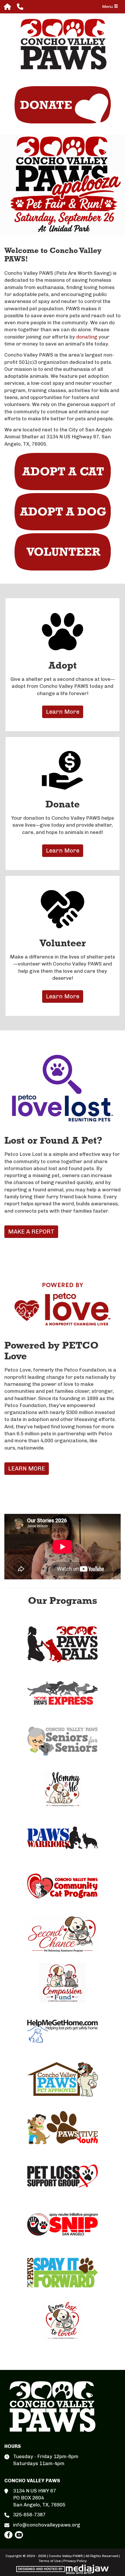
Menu (108, 7)
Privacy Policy (75, 2561)
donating (87, 337)
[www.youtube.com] (19, 2535)
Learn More (63, 712)
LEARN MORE (27, 1468)
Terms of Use (50, 2561)
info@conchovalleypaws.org (47, 2525)
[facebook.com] (8, 2535)
